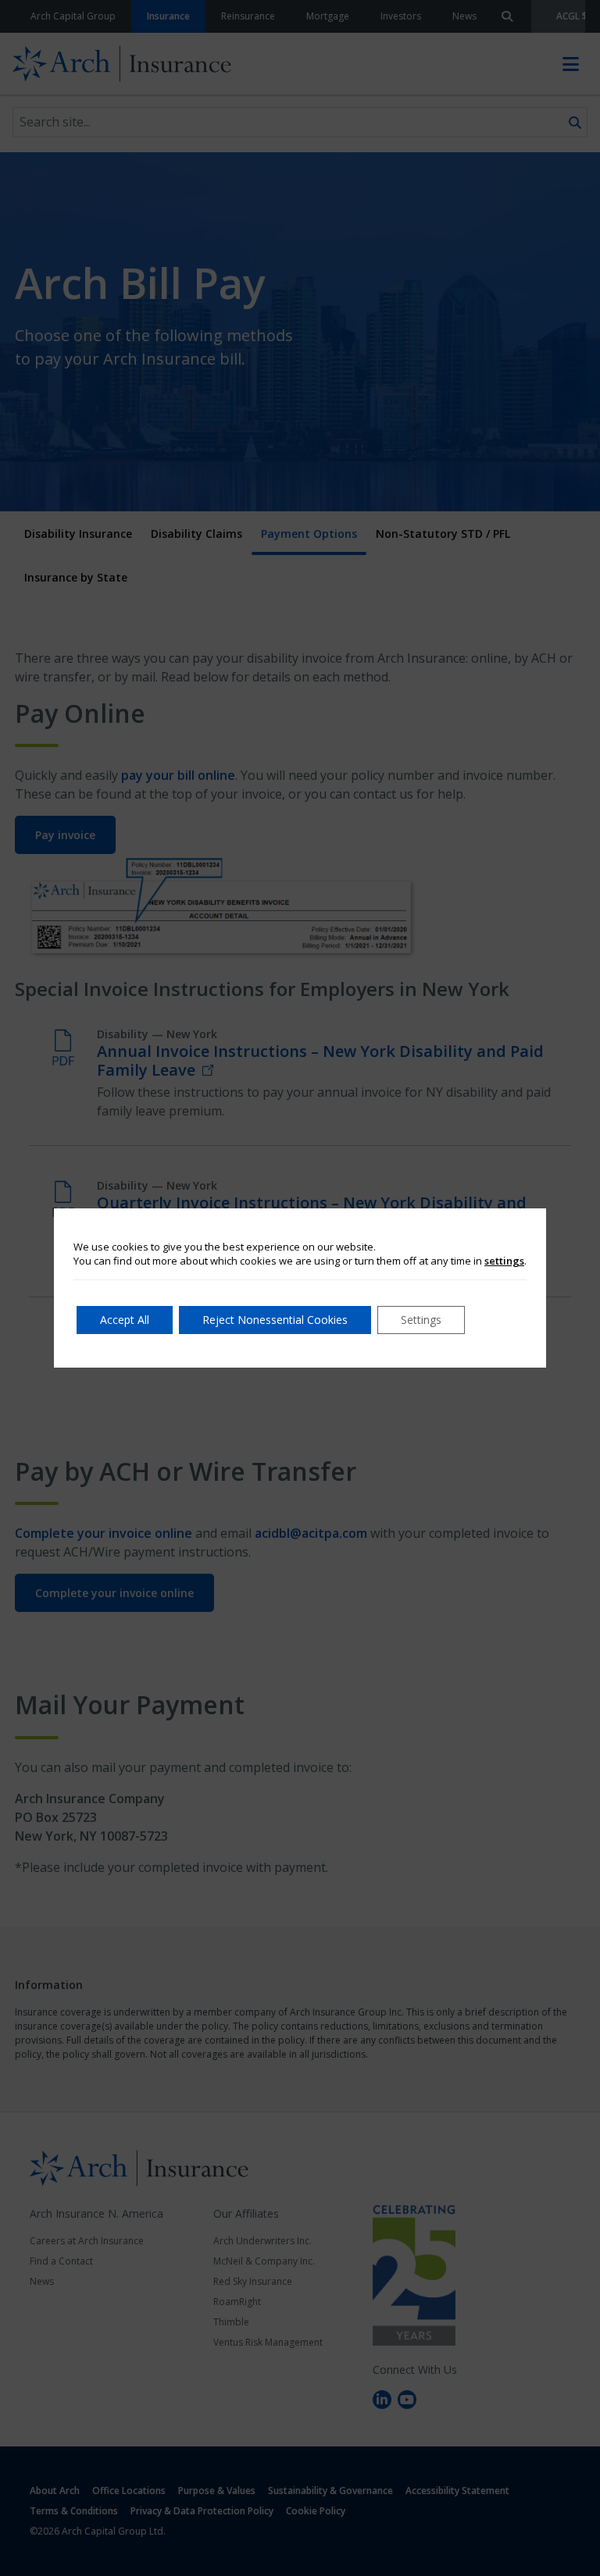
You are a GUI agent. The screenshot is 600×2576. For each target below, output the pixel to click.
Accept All (125, 1320)
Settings (421, 1320)
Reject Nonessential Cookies (275, 1320)
